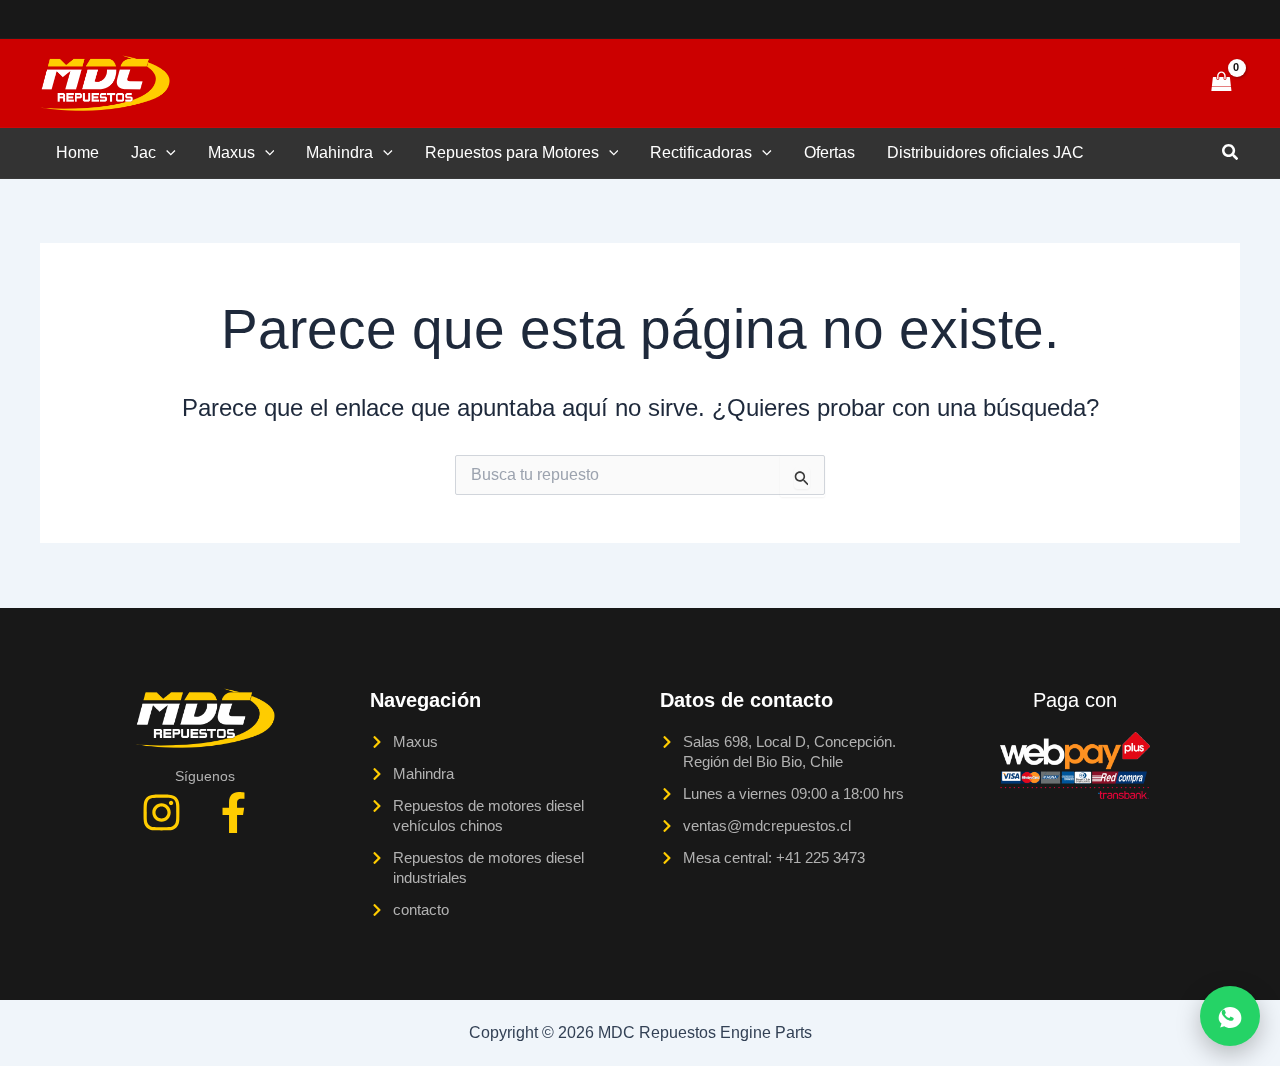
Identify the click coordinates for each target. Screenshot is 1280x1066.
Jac (143, 152)
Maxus (231, 152)
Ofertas (829, 152)
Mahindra (339, 152)
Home (77, 152)
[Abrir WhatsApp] (1230, 1016)
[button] (1152, 83)
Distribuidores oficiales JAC (985, 152)
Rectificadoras (701, 152)
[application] (166, 153)
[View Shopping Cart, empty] (1221, 82)
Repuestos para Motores (512, 152)
